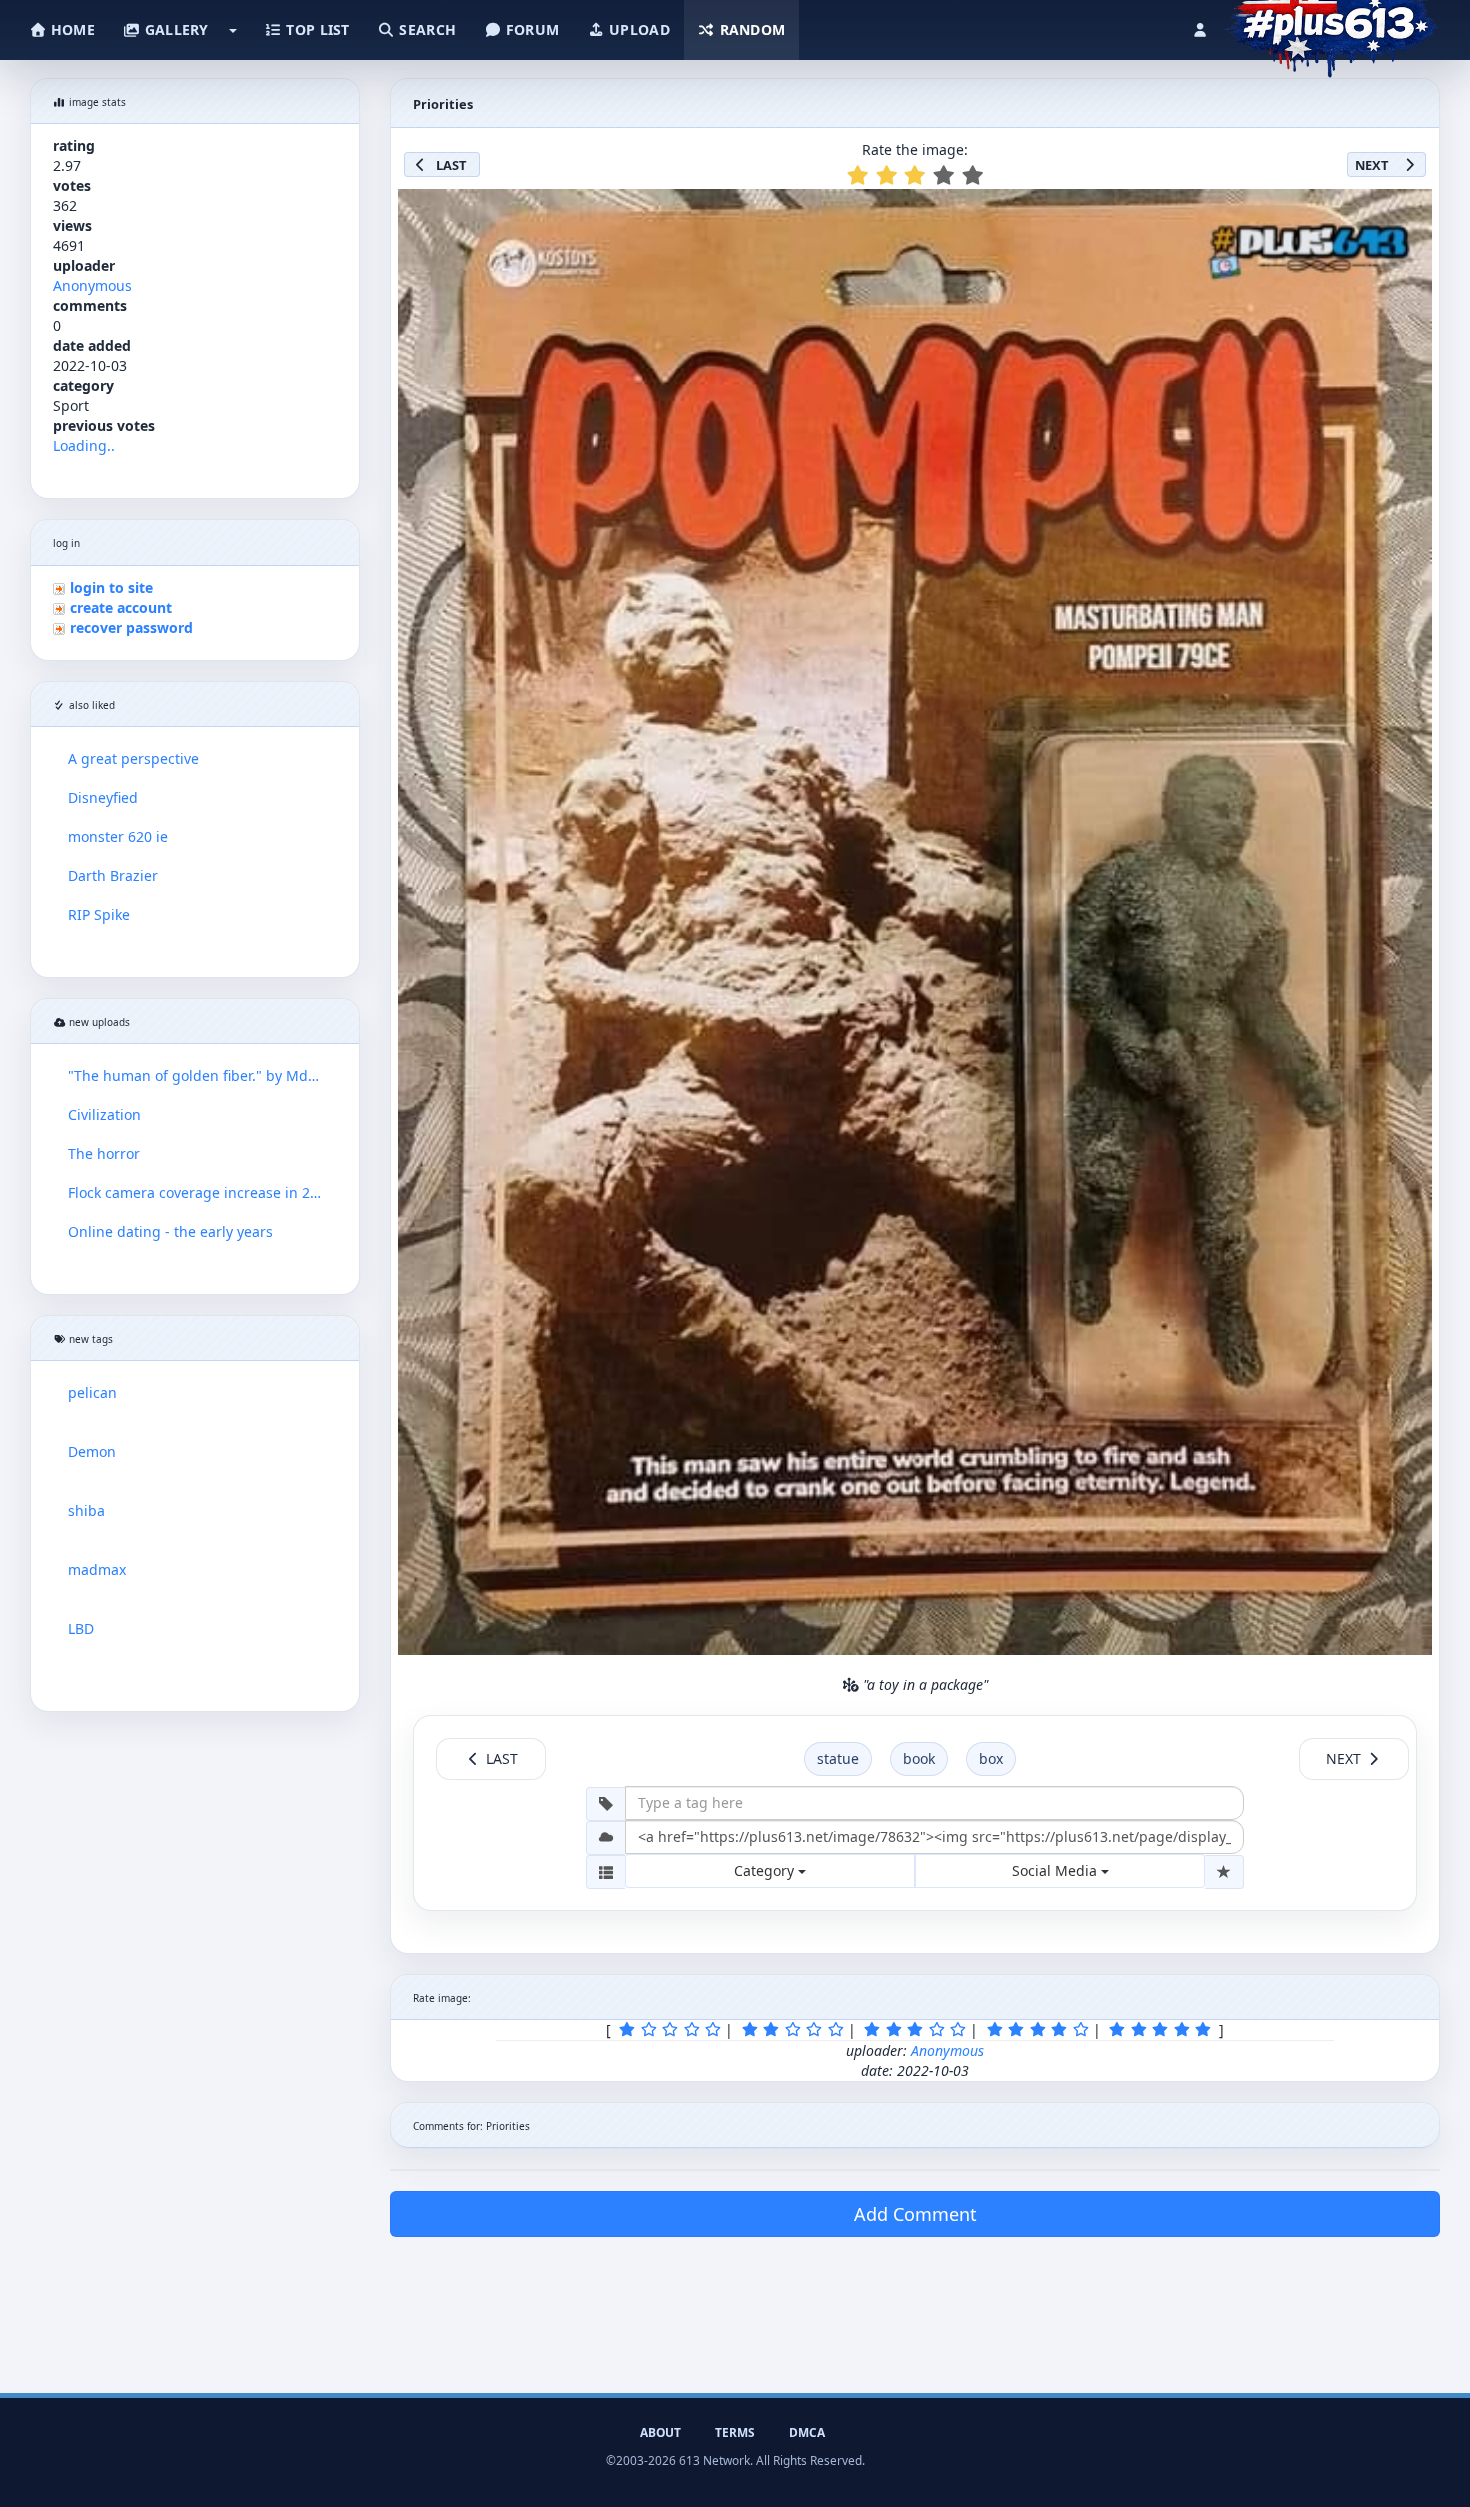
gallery (174, 29)
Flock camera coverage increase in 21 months (195, 1192)
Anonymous (92, 285)
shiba (86, 1510)
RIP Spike (99, 914)
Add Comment (915, 2214)
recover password (131, 627)
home (71, 29)
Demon (92, 1451)
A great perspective (133, 758)
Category (766, 1870)
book (919, 1758)
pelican (92, 1392)
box (991, 1758)
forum (531, 29)
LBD (81, 1628)
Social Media (1056, 1870)
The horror (104, 1153)
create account (121, 607)
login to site (111, 587)
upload (637, 29)
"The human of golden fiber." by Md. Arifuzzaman (195, 1075)
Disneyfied (103, 797)
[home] (1331, 25)
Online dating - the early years (170, 1231)
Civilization (104, 1114)
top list (316, 29)
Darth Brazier (113, 875)
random (750, 29)
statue (838, 1758)
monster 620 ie (118, 836)
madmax (97, 1569)
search (425, 29)
